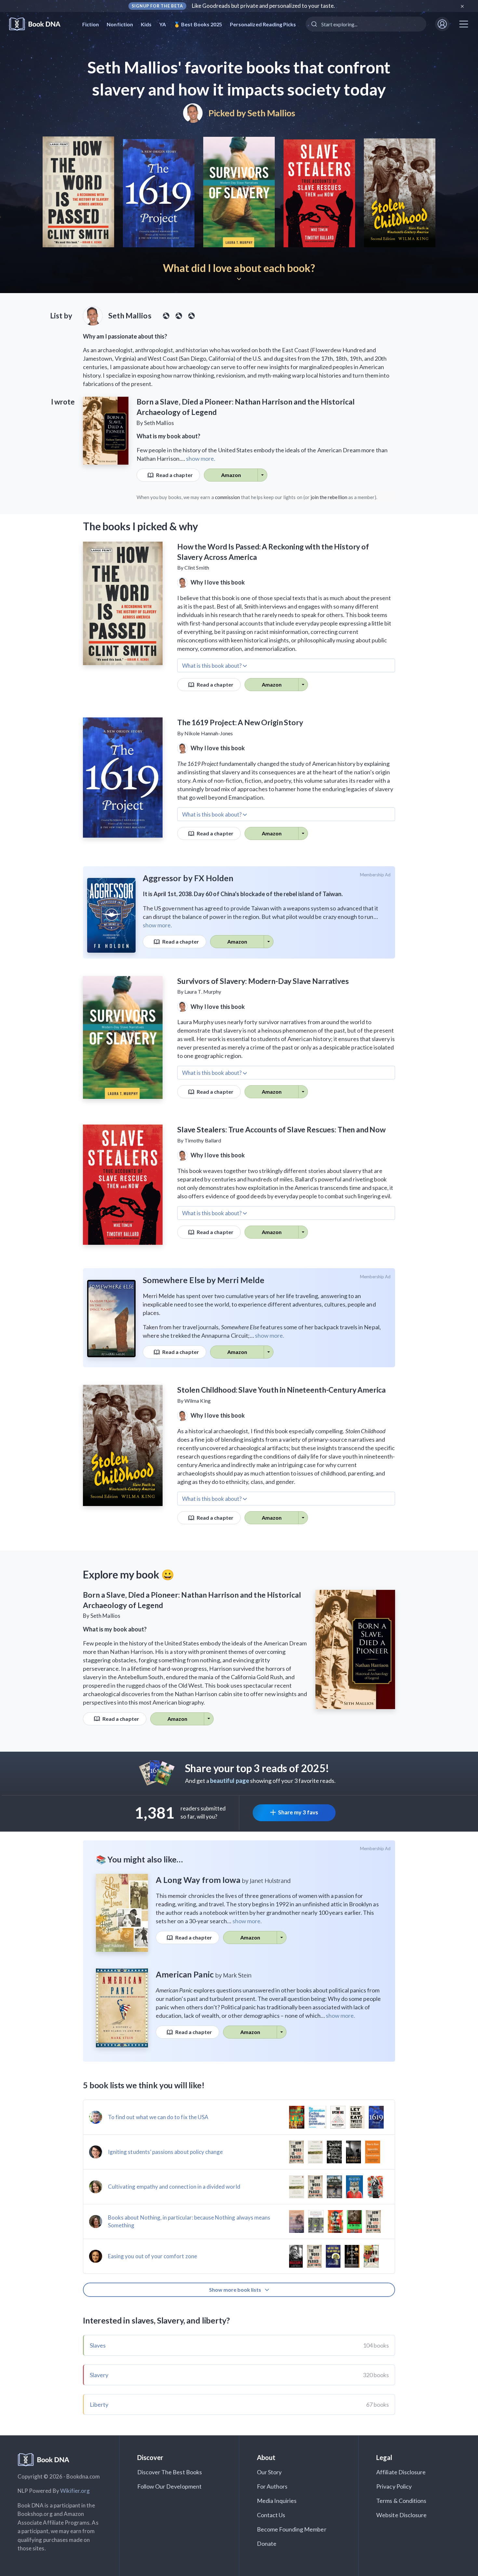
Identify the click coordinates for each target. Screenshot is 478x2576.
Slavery (99, 2375)
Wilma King (198, 1401)
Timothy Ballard (203, 1140)
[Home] (39, 24)
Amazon (231, 475)
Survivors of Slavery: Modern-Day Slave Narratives (263, 981)
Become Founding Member (292, 2529)
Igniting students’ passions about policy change (165, 2152)
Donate (267, 2544)
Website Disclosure (401, 2515)
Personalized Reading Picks (263, 24)
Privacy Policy (394, 2486)
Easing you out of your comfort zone (153, 2256)
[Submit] (314, 24)
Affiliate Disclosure (401, 2472)
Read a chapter (174, 475)
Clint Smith (197, 567)
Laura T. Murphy (203, 992)
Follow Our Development (169, 2486)
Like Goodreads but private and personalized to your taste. (264, 6)
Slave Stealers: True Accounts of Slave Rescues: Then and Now (281, 1129)
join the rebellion (329, 497)
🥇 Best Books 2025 (198, 24)
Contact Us (271, 2515)
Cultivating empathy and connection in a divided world (174, 2187)
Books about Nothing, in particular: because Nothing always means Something (189, 2221)
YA (163, 24)
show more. (201, 458)
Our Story (269, 2472)
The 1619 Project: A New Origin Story (240, 722)
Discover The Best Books (170, 2472)
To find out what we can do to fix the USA (158, 2117)
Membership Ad (375, 875)
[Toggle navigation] (464, 24)
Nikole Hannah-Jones (209, 733)
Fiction (91, 24)
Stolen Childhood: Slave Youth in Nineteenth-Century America (281, 1390)
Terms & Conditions (401, 2501)
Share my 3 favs (298, 1812)
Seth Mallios (271, 113)
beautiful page (230, 1781)
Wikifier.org (75, 2491)
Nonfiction (120, 24)
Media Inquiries (277, 2501)
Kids (146, 24)
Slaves (98, 2345)
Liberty (99, 2404)
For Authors (272, 2486)
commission (228, 497)
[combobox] (366, 24)
